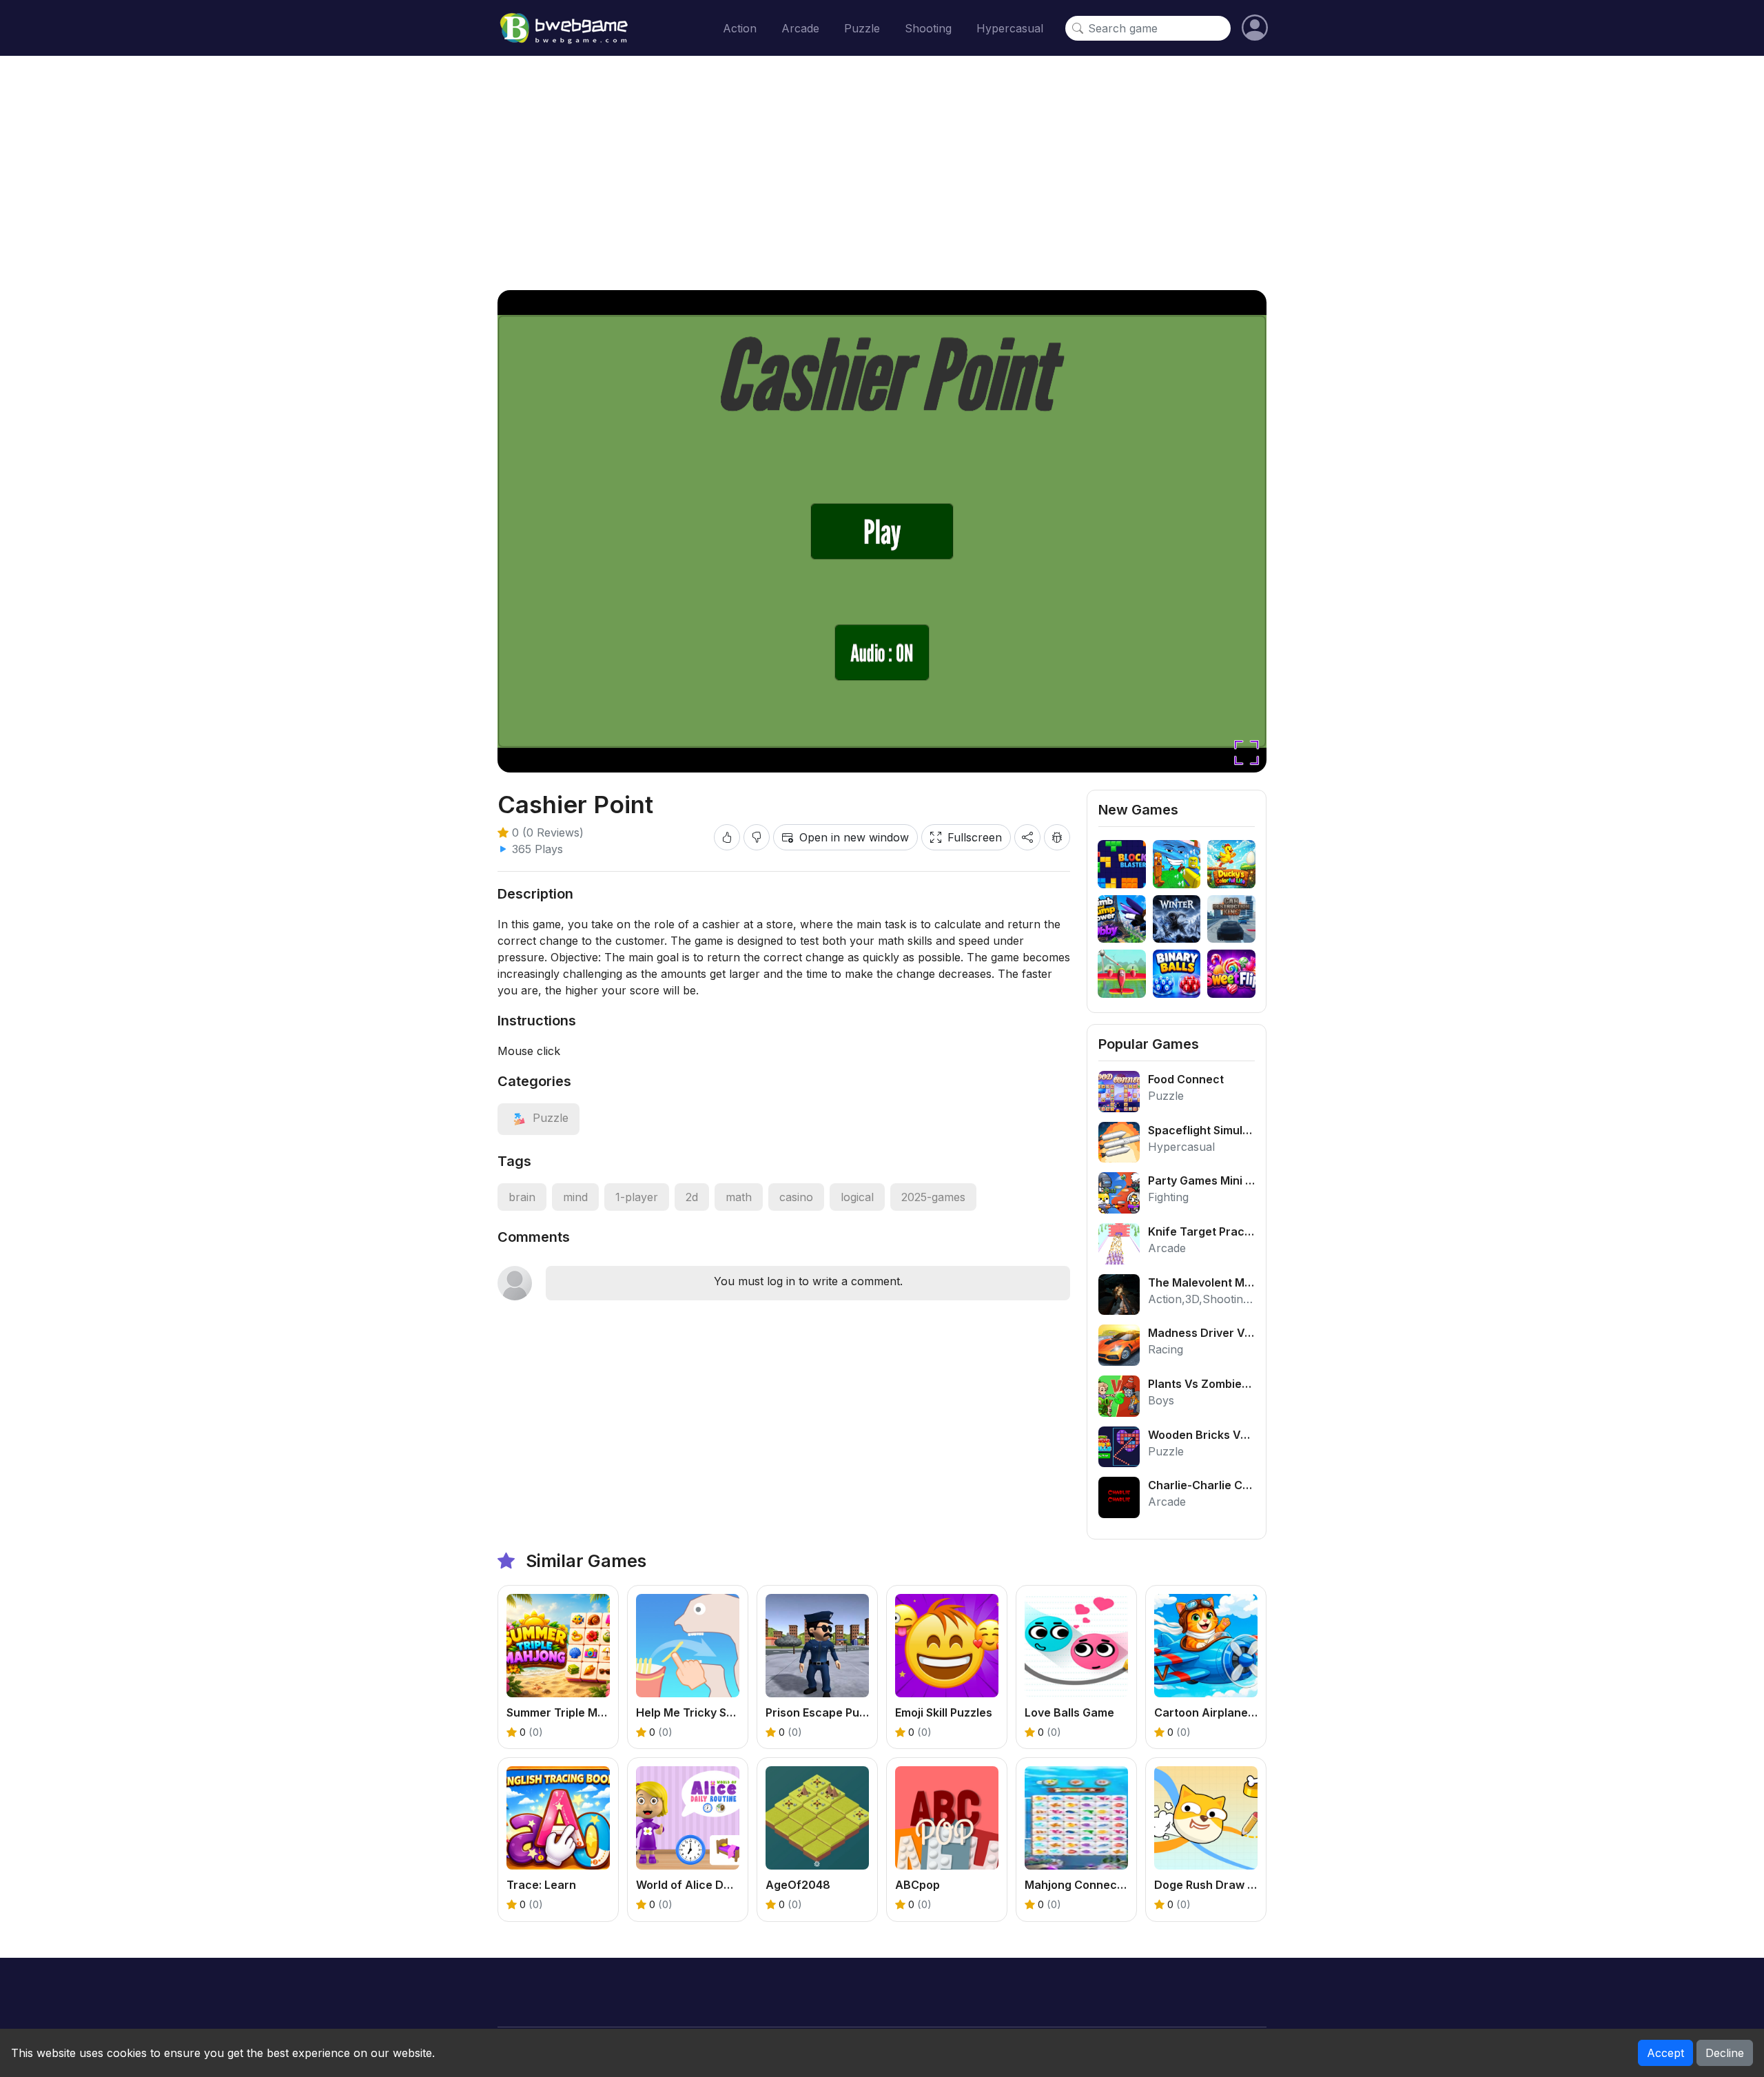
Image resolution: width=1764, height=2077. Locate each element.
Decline (1725, 2053)
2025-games (933, 1197)
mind (575, 1197)
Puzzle (862, 28)
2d (692, 1197)
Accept (1665, 2053)
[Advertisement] (882, 173)
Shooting (928, 28)
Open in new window (854, 837)
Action (740, 28)
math (739, 1197)
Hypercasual (1010, 28)
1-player (637, 1197)
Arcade (800, 28)
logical (857, 1197)
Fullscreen (975, 837)
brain (522, 1197)
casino (796, 1197)
